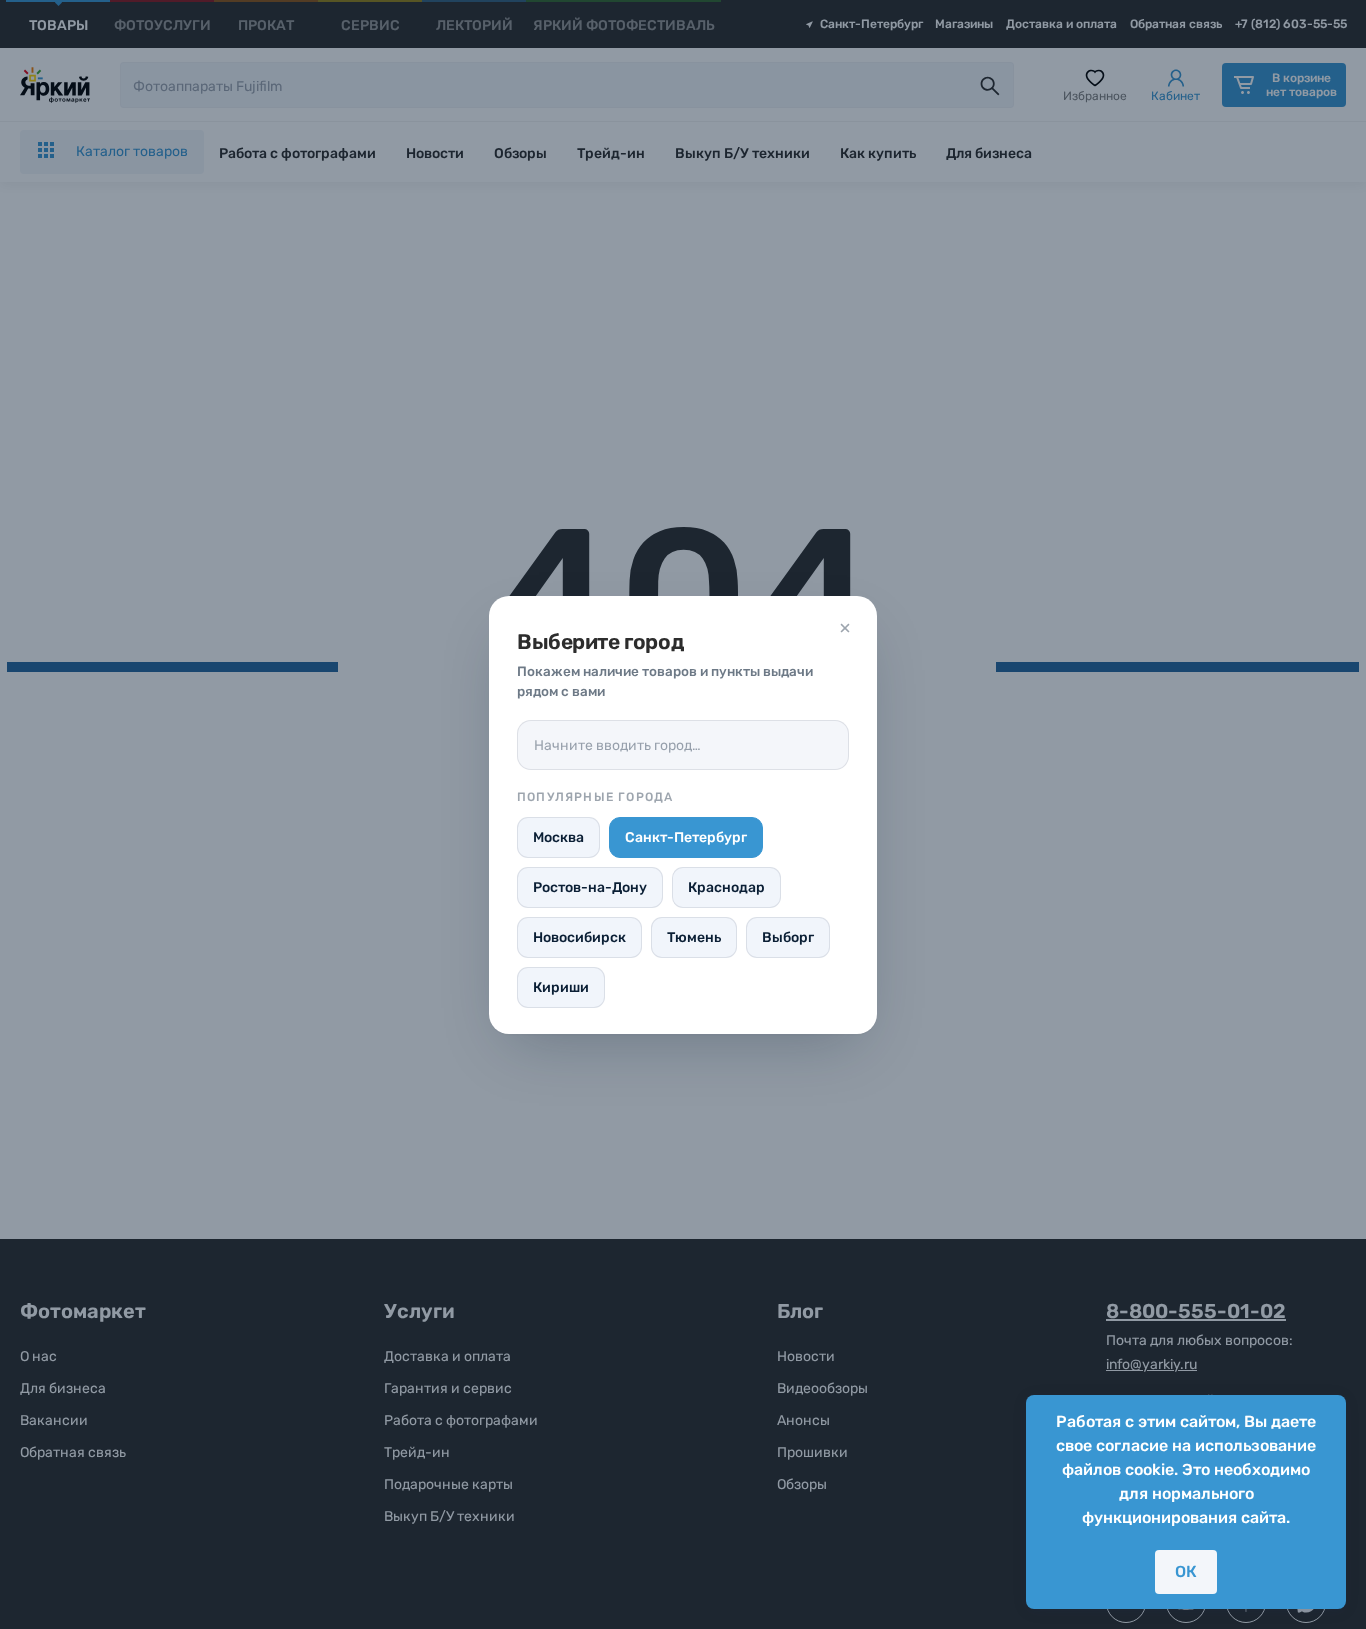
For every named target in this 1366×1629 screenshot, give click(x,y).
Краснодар (726, 887)
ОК (1186, 1571)
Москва (558, 837)
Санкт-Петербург (686, 837)
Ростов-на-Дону (590, 887)
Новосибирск (579, 937)
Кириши (561, 987)
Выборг (788, 937)
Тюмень (694, 937)
